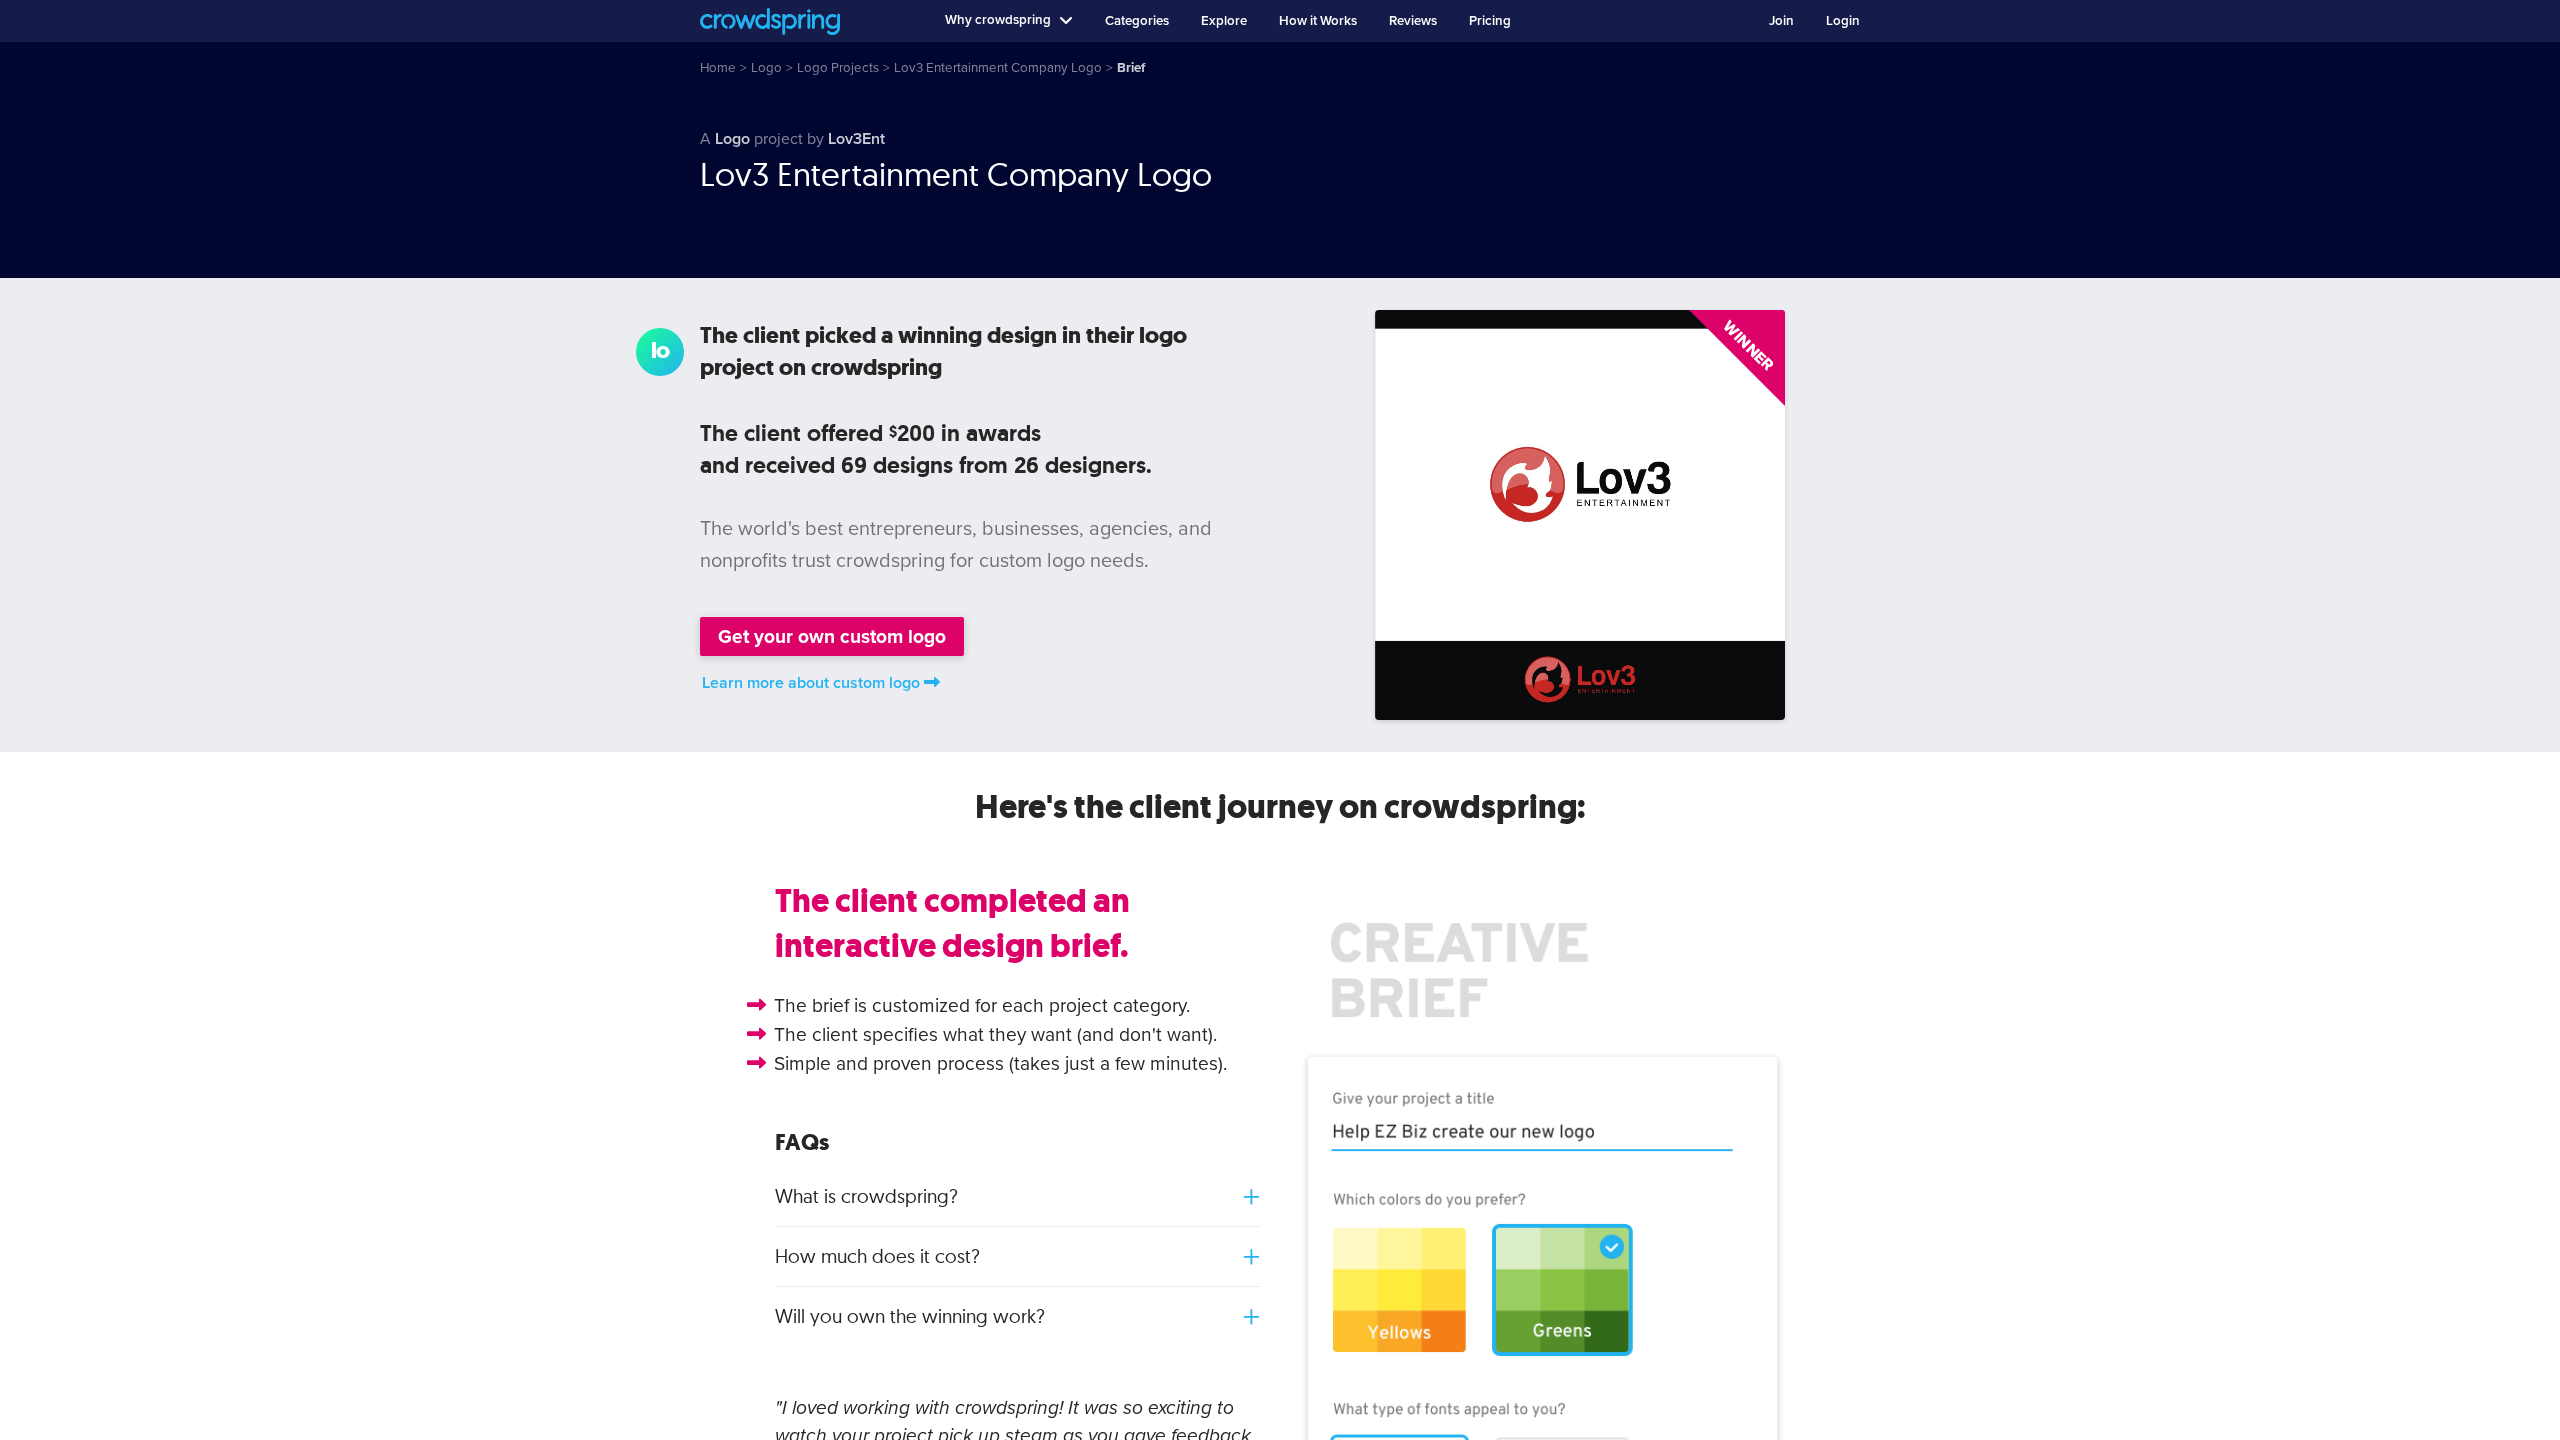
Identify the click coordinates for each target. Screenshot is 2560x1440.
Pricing (1490, 21)
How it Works (1318, 21)
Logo (732, 139)
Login (1843, 21)
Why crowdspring (998, 20)
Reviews (1413, 21)
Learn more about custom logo (811, 683)
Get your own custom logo (832, 636)
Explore (1224, 21)
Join (1781, 21)
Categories (1137, 21)
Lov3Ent (856, 139)
